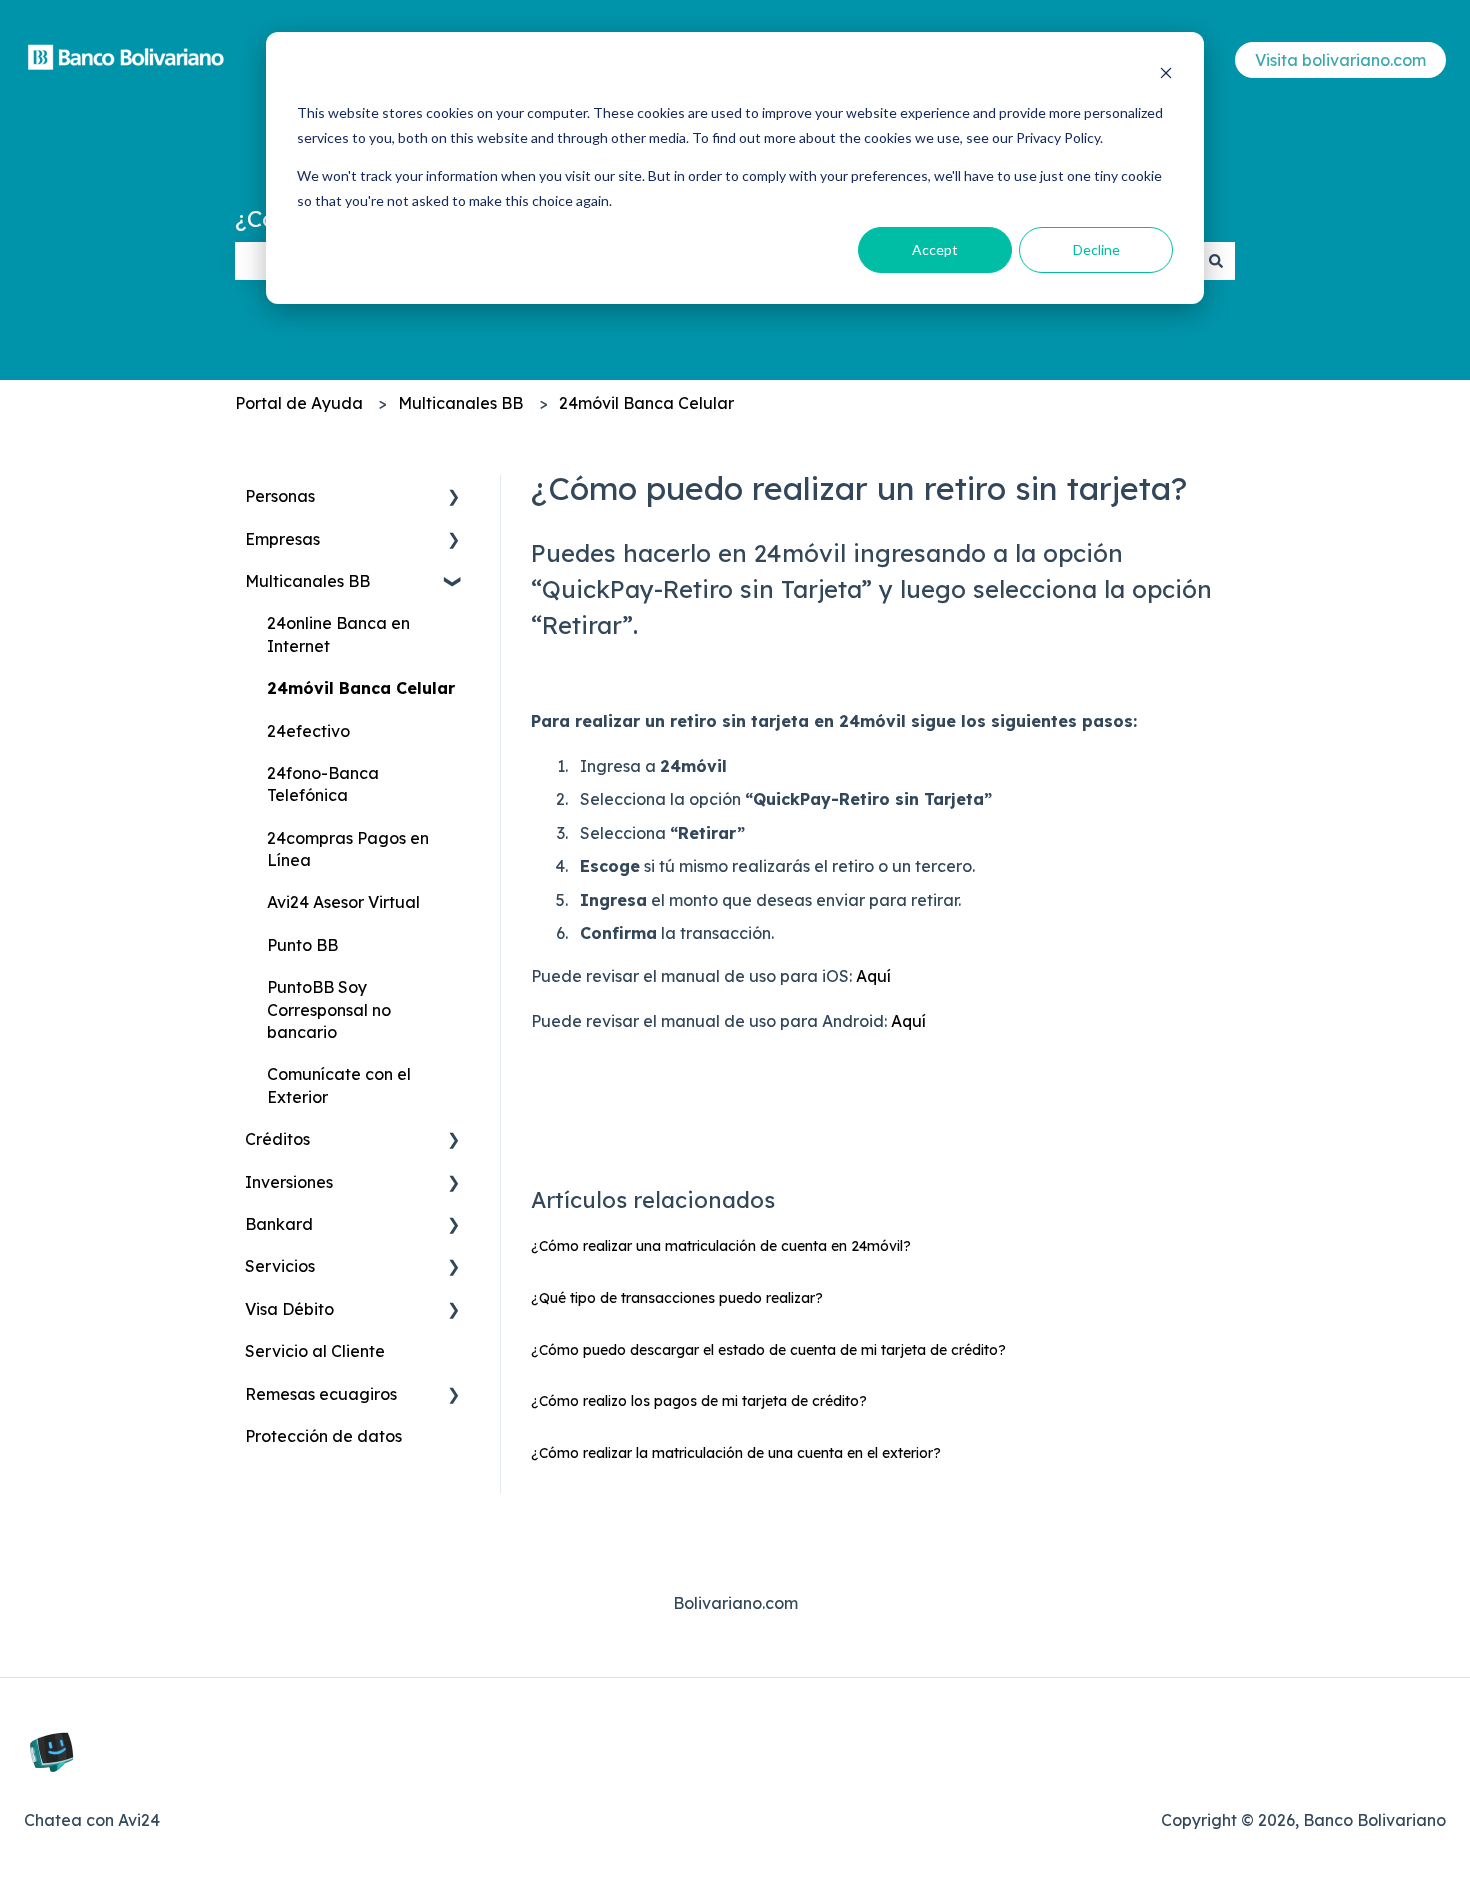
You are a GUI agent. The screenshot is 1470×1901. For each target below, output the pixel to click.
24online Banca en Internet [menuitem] (338, 634)
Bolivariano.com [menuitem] (735, 1603)
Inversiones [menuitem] (289, 1182)
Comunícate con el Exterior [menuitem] (339, 1085)
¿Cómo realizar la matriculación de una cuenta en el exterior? (736, 1453)
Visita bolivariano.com (1340, 60)
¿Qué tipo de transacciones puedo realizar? (677, 1298)
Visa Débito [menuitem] (289, 1309)
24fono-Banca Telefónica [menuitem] (323, 784)
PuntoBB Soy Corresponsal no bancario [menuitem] (329, 1009)
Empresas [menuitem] (282, 539)
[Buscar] (1216, 261)
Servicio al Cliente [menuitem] (315, 1351)
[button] (454, 497)
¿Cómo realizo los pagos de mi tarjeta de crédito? (699, 1401)
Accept (935, 249)
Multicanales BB (460, 403)
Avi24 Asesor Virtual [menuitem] (343, 902)
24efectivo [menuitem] (308, 731)
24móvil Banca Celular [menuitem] (361, 688)
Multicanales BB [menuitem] (307, 581)
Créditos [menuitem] (277, 1139)
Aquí (873, 976)
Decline (1096, 249)
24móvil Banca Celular (646, 403)
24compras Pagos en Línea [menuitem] (348, 849)
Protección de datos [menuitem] (323, 1436)
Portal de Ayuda (299, 403)
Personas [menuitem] (280, 496)
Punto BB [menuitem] (302, 945)
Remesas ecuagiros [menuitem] (321, 1394)
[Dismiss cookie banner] (1166, 75)
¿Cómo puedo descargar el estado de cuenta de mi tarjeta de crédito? (768, 1350)
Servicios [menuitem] (280, 1266)
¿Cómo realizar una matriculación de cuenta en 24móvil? (721, 1246)
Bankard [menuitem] (279, 1224)
